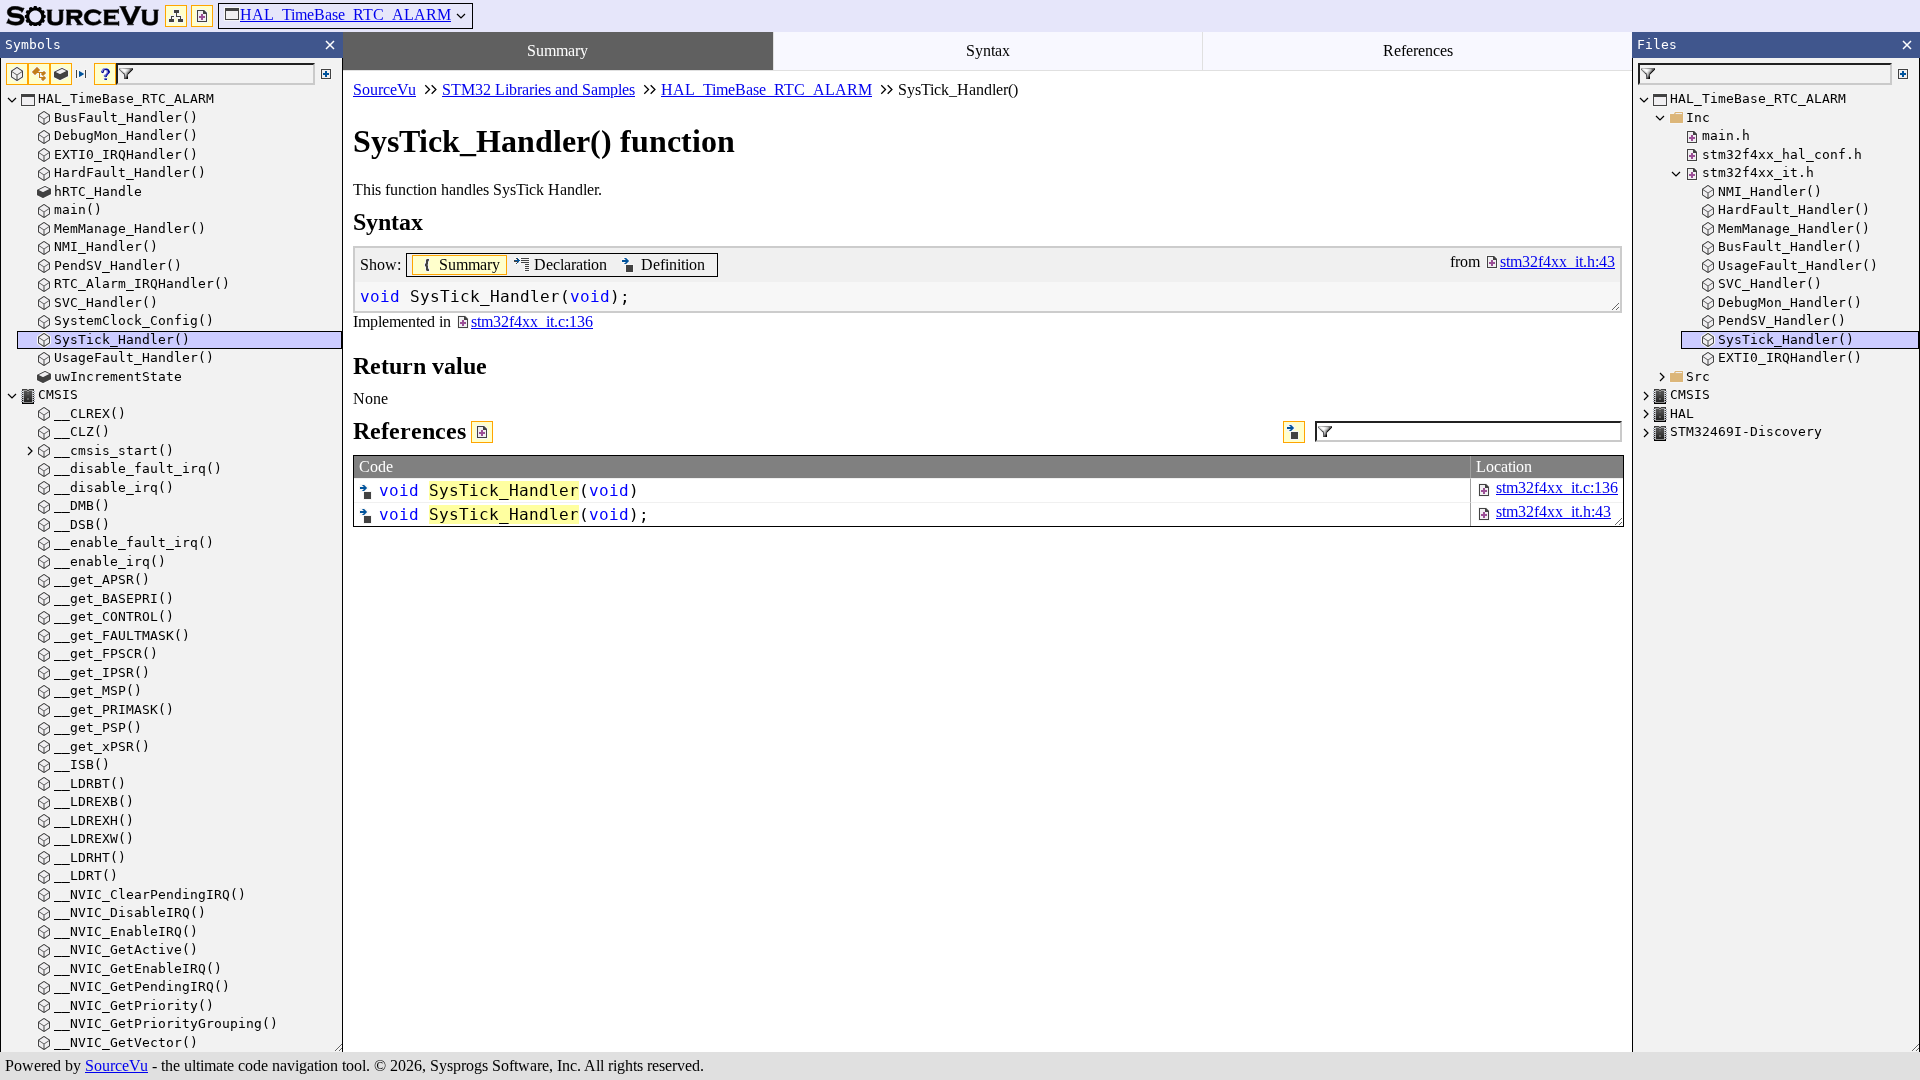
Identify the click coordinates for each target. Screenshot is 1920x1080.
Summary (557, 50)
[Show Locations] (482, 432)
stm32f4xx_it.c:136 (1557, 487)
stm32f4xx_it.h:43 (1553, 511)
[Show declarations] (1294, 432)
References (1418, 50)
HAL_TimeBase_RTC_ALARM (345, 14)
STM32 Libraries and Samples (538, 89)
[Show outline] (176, 16)
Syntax (988, 50)
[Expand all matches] (326, 74)
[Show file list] (202, 16)
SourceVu (116, 1065)
